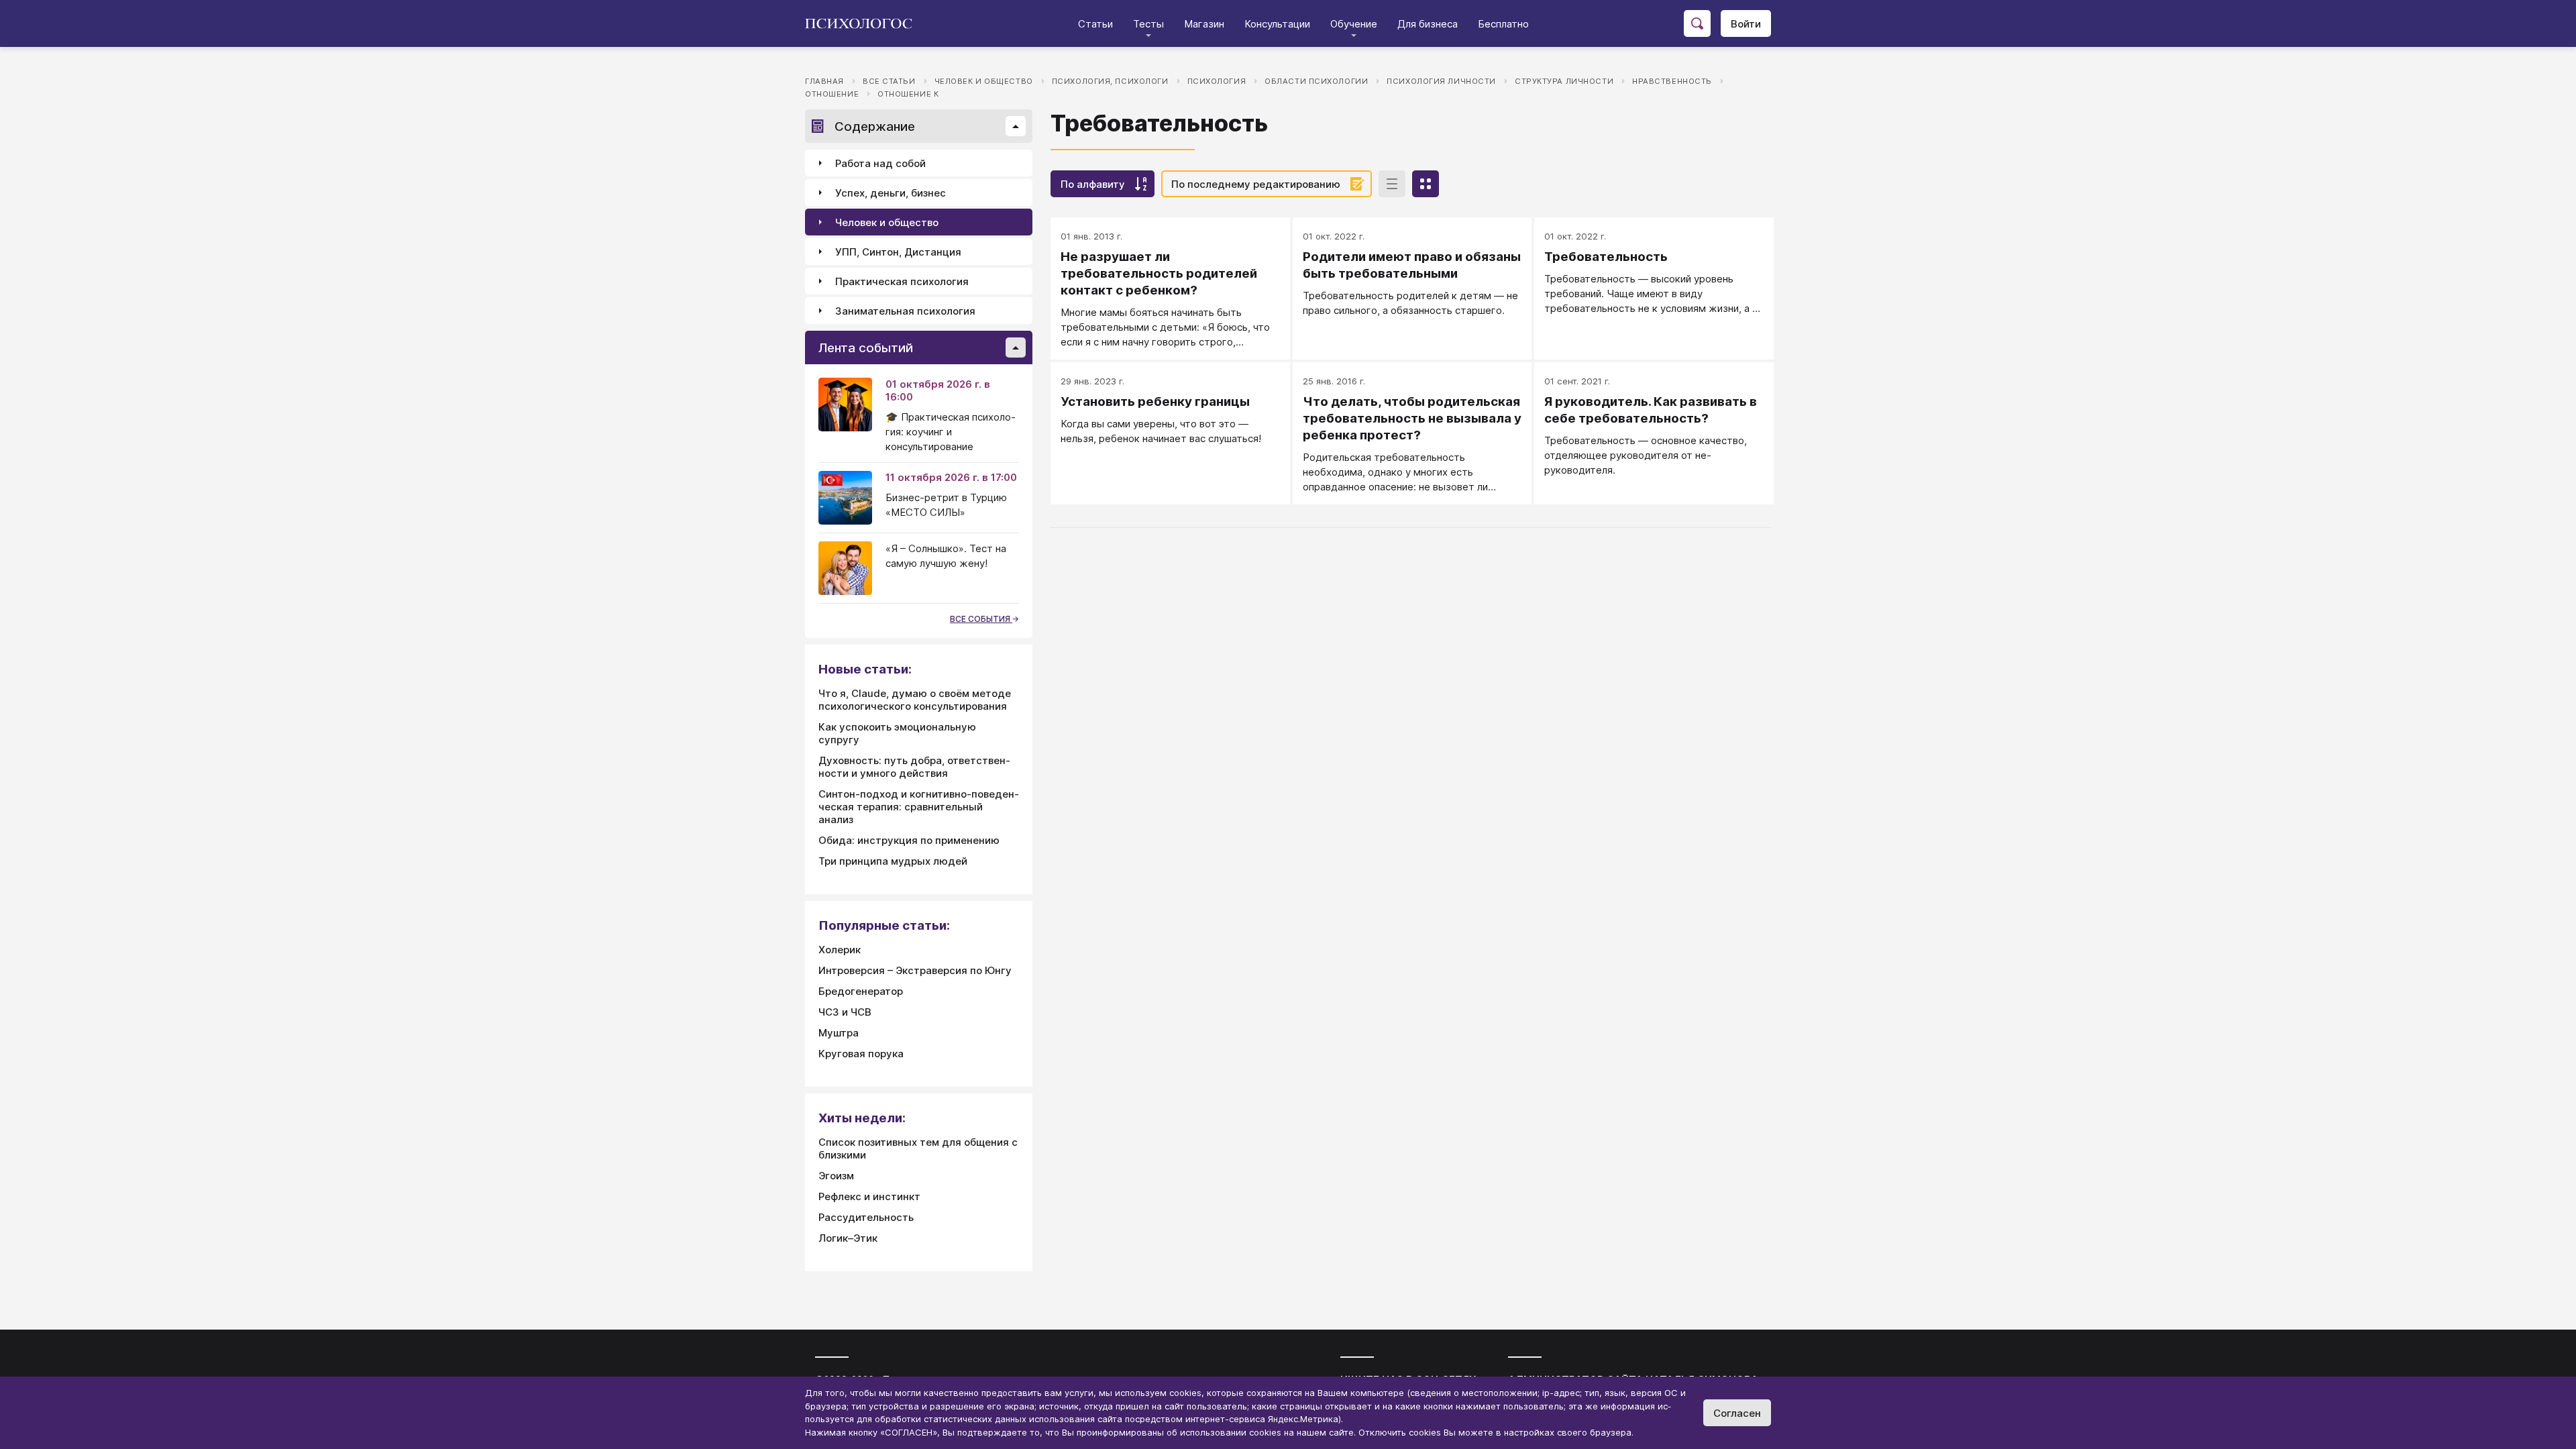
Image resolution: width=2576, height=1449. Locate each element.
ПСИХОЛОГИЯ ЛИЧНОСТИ (1441, 81)
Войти (1746, 24)
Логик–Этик (848, 1238)
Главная (824, 81)
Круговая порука (861, 1054)
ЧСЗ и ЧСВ (845, 1012)
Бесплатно (1503, 24)
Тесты (1148, 24)
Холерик (840, 950)
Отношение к (908, 94)
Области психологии (1316, 81)
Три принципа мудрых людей (893, 861)
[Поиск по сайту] (1697, 23)
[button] (1016, 126)
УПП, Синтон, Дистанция (898, 252)
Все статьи (889, 81)
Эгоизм (836, 1176)
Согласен (1737, 1413)
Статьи (1095, 24)
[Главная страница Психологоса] (864, 23)
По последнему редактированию (1256, 184)
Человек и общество (984, 81)
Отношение (832, 94)
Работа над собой (880, 163)
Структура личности (1564, 81)
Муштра (839, 1033)
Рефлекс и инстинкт (869, 1196)
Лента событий (866, 348)
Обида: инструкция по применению (909, 840)
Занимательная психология (905, 311)
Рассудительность (866, 1217)
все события (981, 619)
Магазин (1204, 24)
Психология (1217, 81)
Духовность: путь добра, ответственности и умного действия (914, 767)
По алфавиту (1093, 184)
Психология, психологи (1110, 81)
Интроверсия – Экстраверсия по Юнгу (915, 970)
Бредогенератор (861, 991)
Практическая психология (902, 281)
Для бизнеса (1428, 24)
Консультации (1277, 24)
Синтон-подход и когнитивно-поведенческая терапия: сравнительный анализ (919, 807)
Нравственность (1672, 81)
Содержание (875, 126)
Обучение (1354, 24)
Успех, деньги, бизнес (891, 193)
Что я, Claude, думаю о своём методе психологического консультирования (915, 700)
